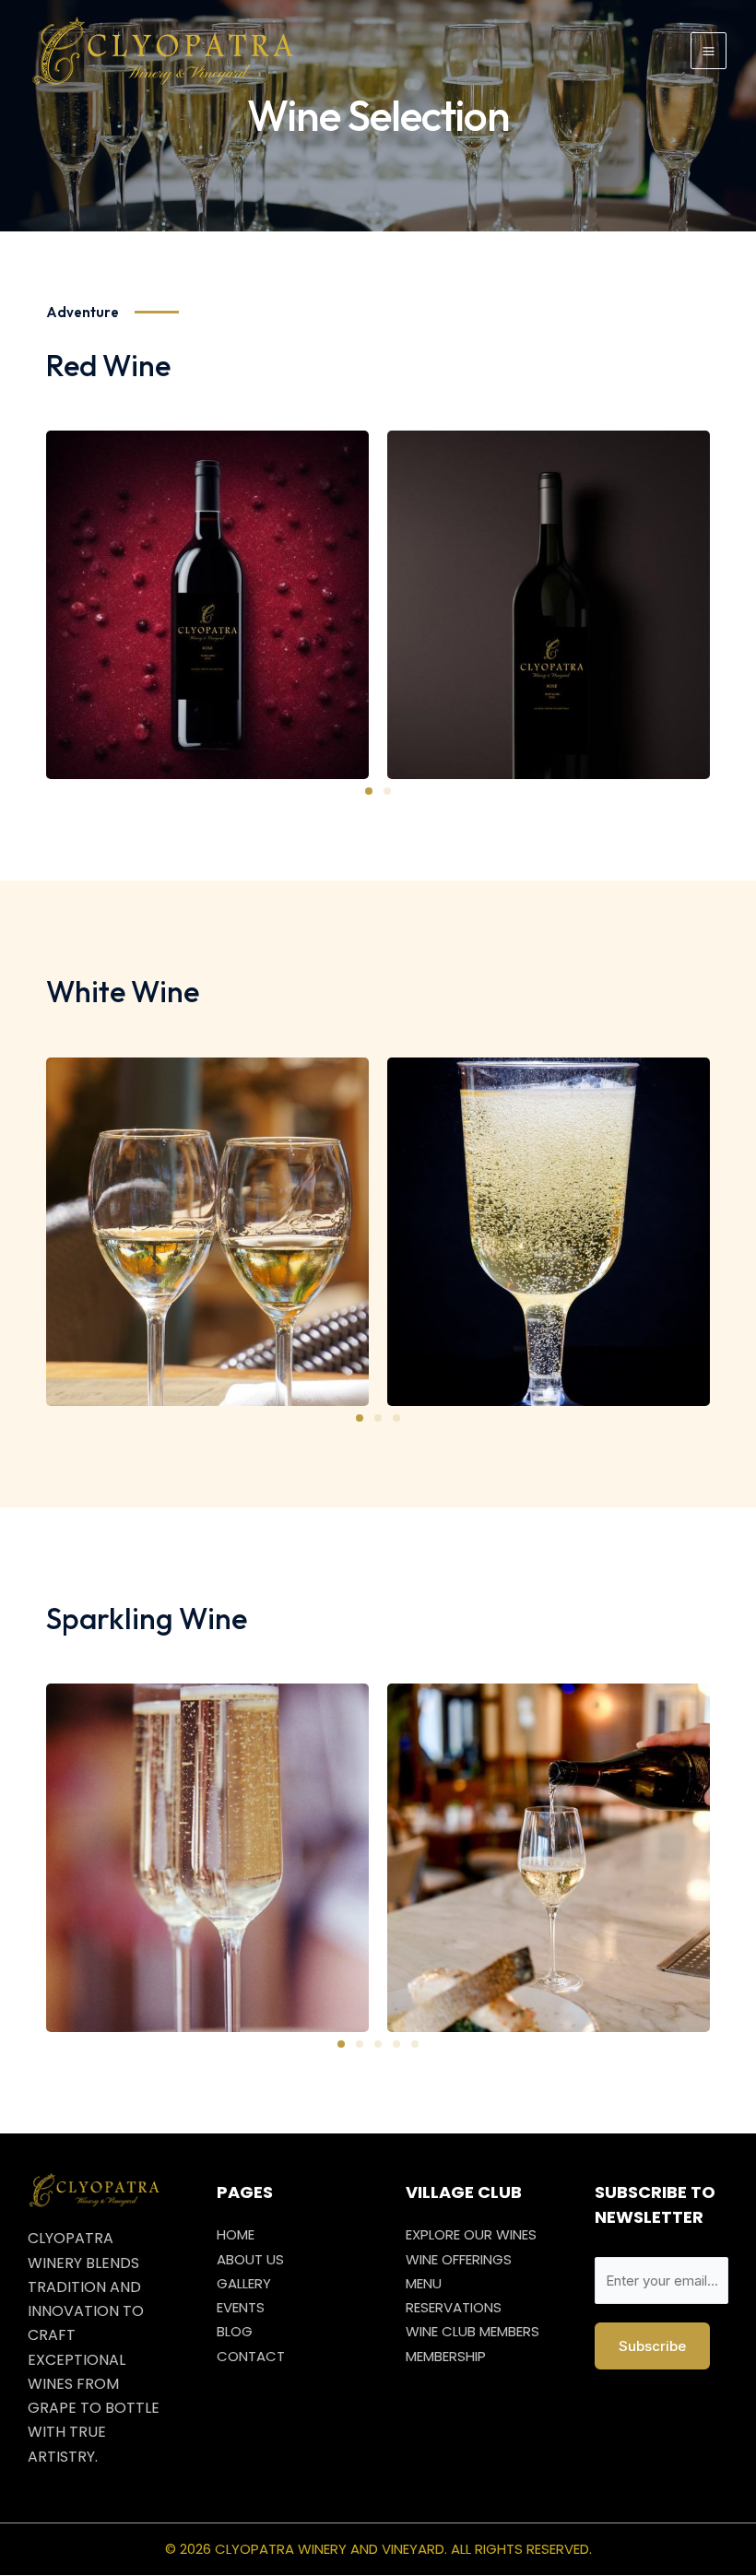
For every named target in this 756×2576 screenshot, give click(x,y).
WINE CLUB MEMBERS (472, 2331)
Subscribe (652, 2346)
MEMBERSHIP (446, 2356)
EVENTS (241, 2307)
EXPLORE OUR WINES (471, 2234)
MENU (424, 2283)
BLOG (235, 2331)
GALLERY (244, 2283)
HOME (236, 2234)
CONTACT (251, 2356)
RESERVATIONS (454, 2307)
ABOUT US (250, 2259)
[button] (369, 791)
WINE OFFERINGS (459, 2259)
